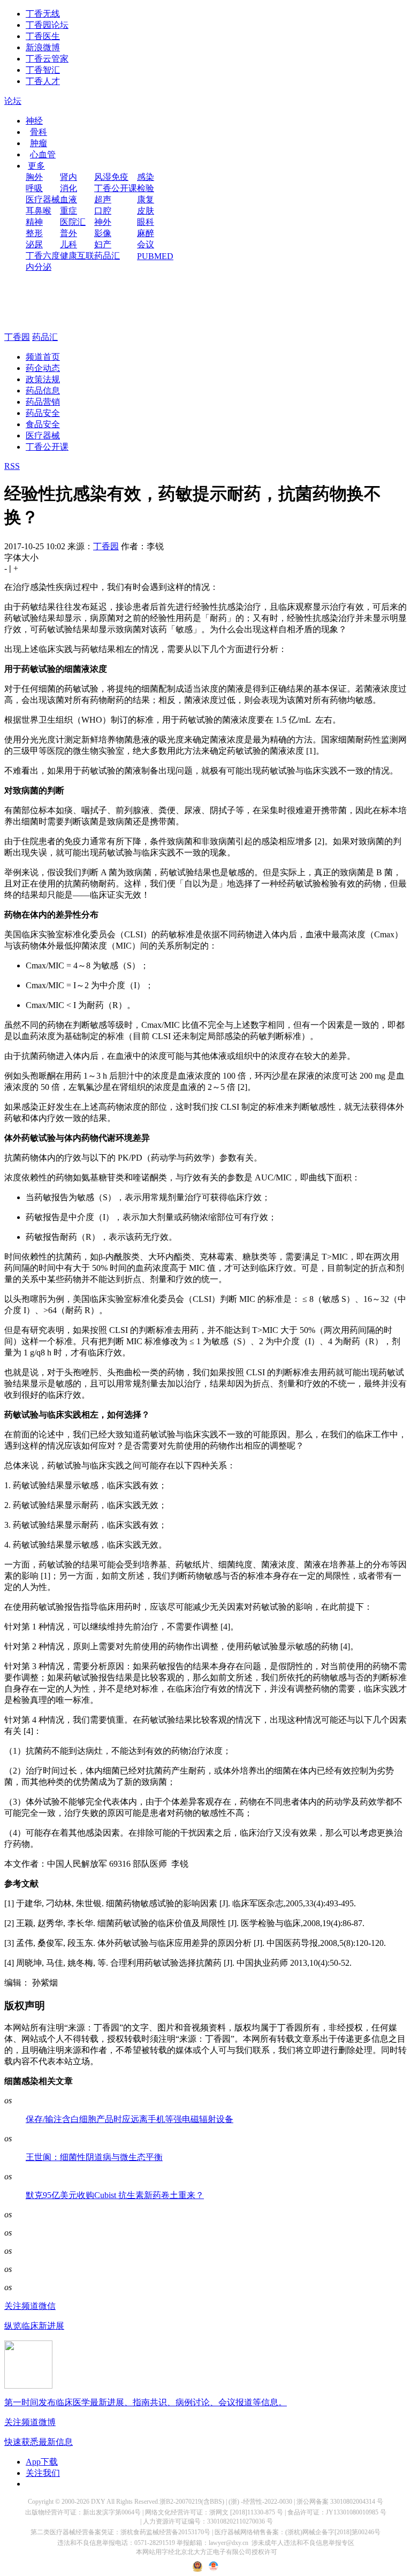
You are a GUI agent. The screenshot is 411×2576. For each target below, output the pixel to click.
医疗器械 (43, 199)
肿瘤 (39, 143)
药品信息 (43, 391)
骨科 (39, 132)
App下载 (42, 2462)
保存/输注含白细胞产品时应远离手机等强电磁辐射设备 (130, 2119)
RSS (12, 466)
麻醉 (146, 233)
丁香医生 (43, 36)
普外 (68, 233)
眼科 (146, 222)
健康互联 (77, 256)
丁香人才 (43, 81)
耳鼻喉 (39, 211)
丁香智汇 (43, 70)
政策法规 (43, 379)
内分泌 (39, 267)
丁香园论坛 (47, 25)
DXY (98, 2502)
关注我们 (43, 2473)
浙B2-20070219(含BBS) (192, 2502)
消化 (68, 188)
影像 (103, 233)
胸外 (34, 177)
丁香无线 (43, 14)
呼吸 (34, 188)
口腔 (103, 211)
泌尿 (34, 244)
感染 (146, 177)
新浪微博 (43, 47)
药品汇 (107, 256)
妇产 (103, 244)
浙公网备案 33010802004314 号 (340, 2502)
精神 (34, 222)
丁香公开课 (116, 188)
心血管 (43, 154)
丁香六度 (43, 256)
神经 (34, 121)
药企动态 (43, 368)
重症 (68, 211)
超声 (103, 199)
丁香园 (17, 337)
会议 (146, 244)
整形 (34, 233)
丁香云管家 (47, 59)
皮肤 (146, 211)
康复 (146, 199)
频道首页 (43, 357)
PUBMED (155, 256)
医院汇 (73, 222)
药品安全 (43, 413)
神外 (103, 222)
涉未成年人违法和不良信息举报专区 (303, 2543)
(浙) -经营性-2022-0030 (260, 2502)
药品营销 (43, 402)
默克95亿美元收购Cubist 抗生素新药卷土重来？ (115, 2195)
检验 (146, 188)
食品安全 (43, 424)
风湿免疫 (111, 177)
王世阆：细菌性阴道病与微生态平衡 (94, 2157)
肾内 (68, 177)
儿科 (68, 244)
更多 (36, 166)
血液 (68, 199)
